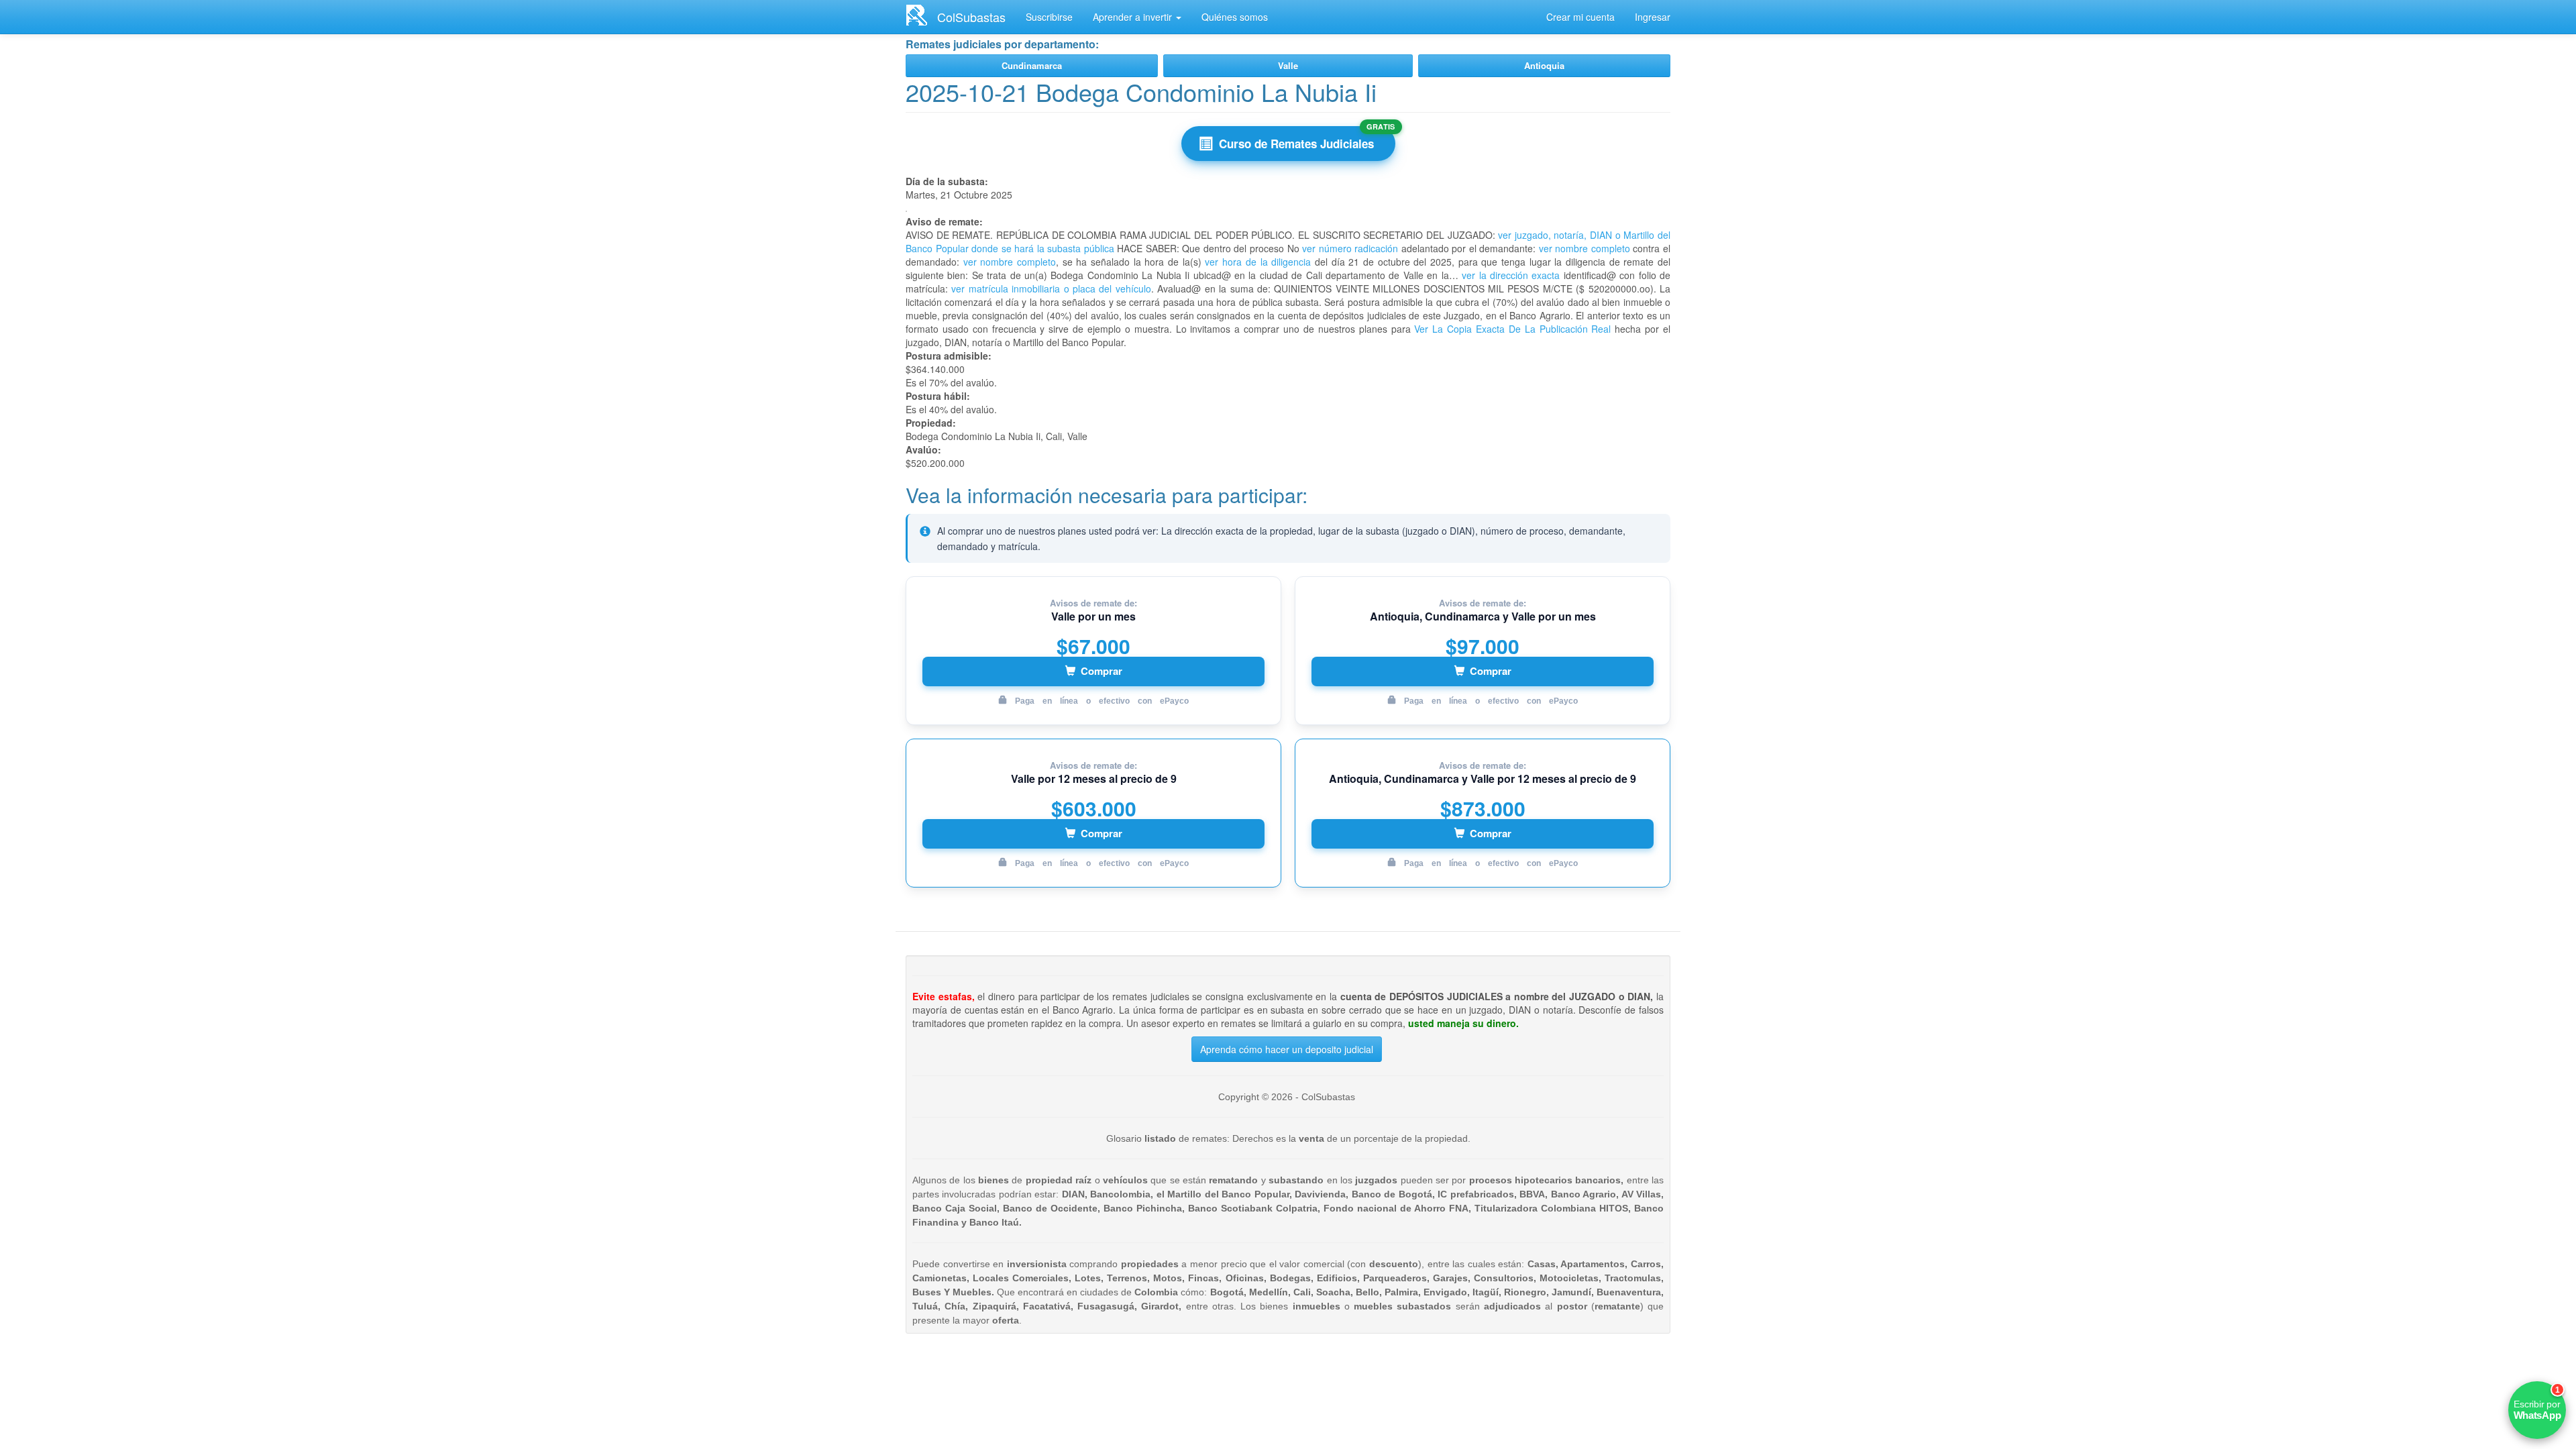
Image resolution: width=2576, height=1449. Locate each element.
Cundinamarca (1032, 65)
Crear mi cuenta (1580, 17)
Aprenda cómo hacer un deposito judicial (1287, 1049)
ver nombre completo (1585, 248)
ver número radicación (1350, 248)
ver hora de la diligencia (1258, 262)
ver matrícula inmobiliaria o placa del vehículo (1051, 288)
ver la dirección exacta (1511, 275)
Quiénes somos (1235, 17)
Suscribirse (1049, 17)
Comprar (1102, 671)
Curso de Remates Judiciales (1296, 144)
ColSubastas (971, 17)
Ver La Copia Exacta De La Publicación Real (1512, 329)
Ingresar (1653, 17)
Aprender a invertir (1134, 17)
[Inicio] (921, 15)
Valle (1288, 65)
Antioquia (1544, 65)
